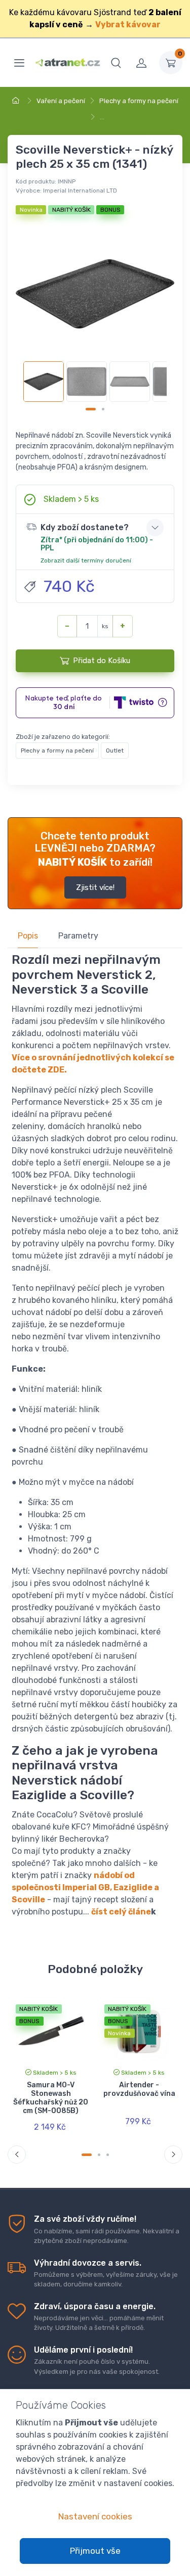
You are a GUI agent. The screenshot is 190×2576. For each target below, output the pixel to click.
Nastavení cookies (95, 2516)
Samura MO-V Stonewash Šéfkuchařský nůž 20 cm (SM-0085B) (51, 2098)
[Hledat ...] (116, 63)
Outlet (115, 751)
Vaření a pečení (61, 101)
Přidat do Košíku (102, 661)
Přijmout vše (95, 2551)
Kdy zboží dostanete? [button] (97, 543)
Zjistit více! (95, 887)
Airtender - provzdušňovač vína (139, 2089)
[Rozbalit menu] (19, 63)
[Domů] (17, 101)
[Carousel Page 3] (108, 2155)
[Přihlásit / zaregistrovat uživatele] (141, 63)
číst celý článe (121, 1912)
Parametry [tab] (78, 936)
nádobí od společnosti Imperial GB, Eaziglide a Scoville (85, 1887)
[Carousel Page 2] (103, 409)
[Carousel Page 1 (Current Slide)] (91, 409)
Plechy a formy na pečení (139, 101)
